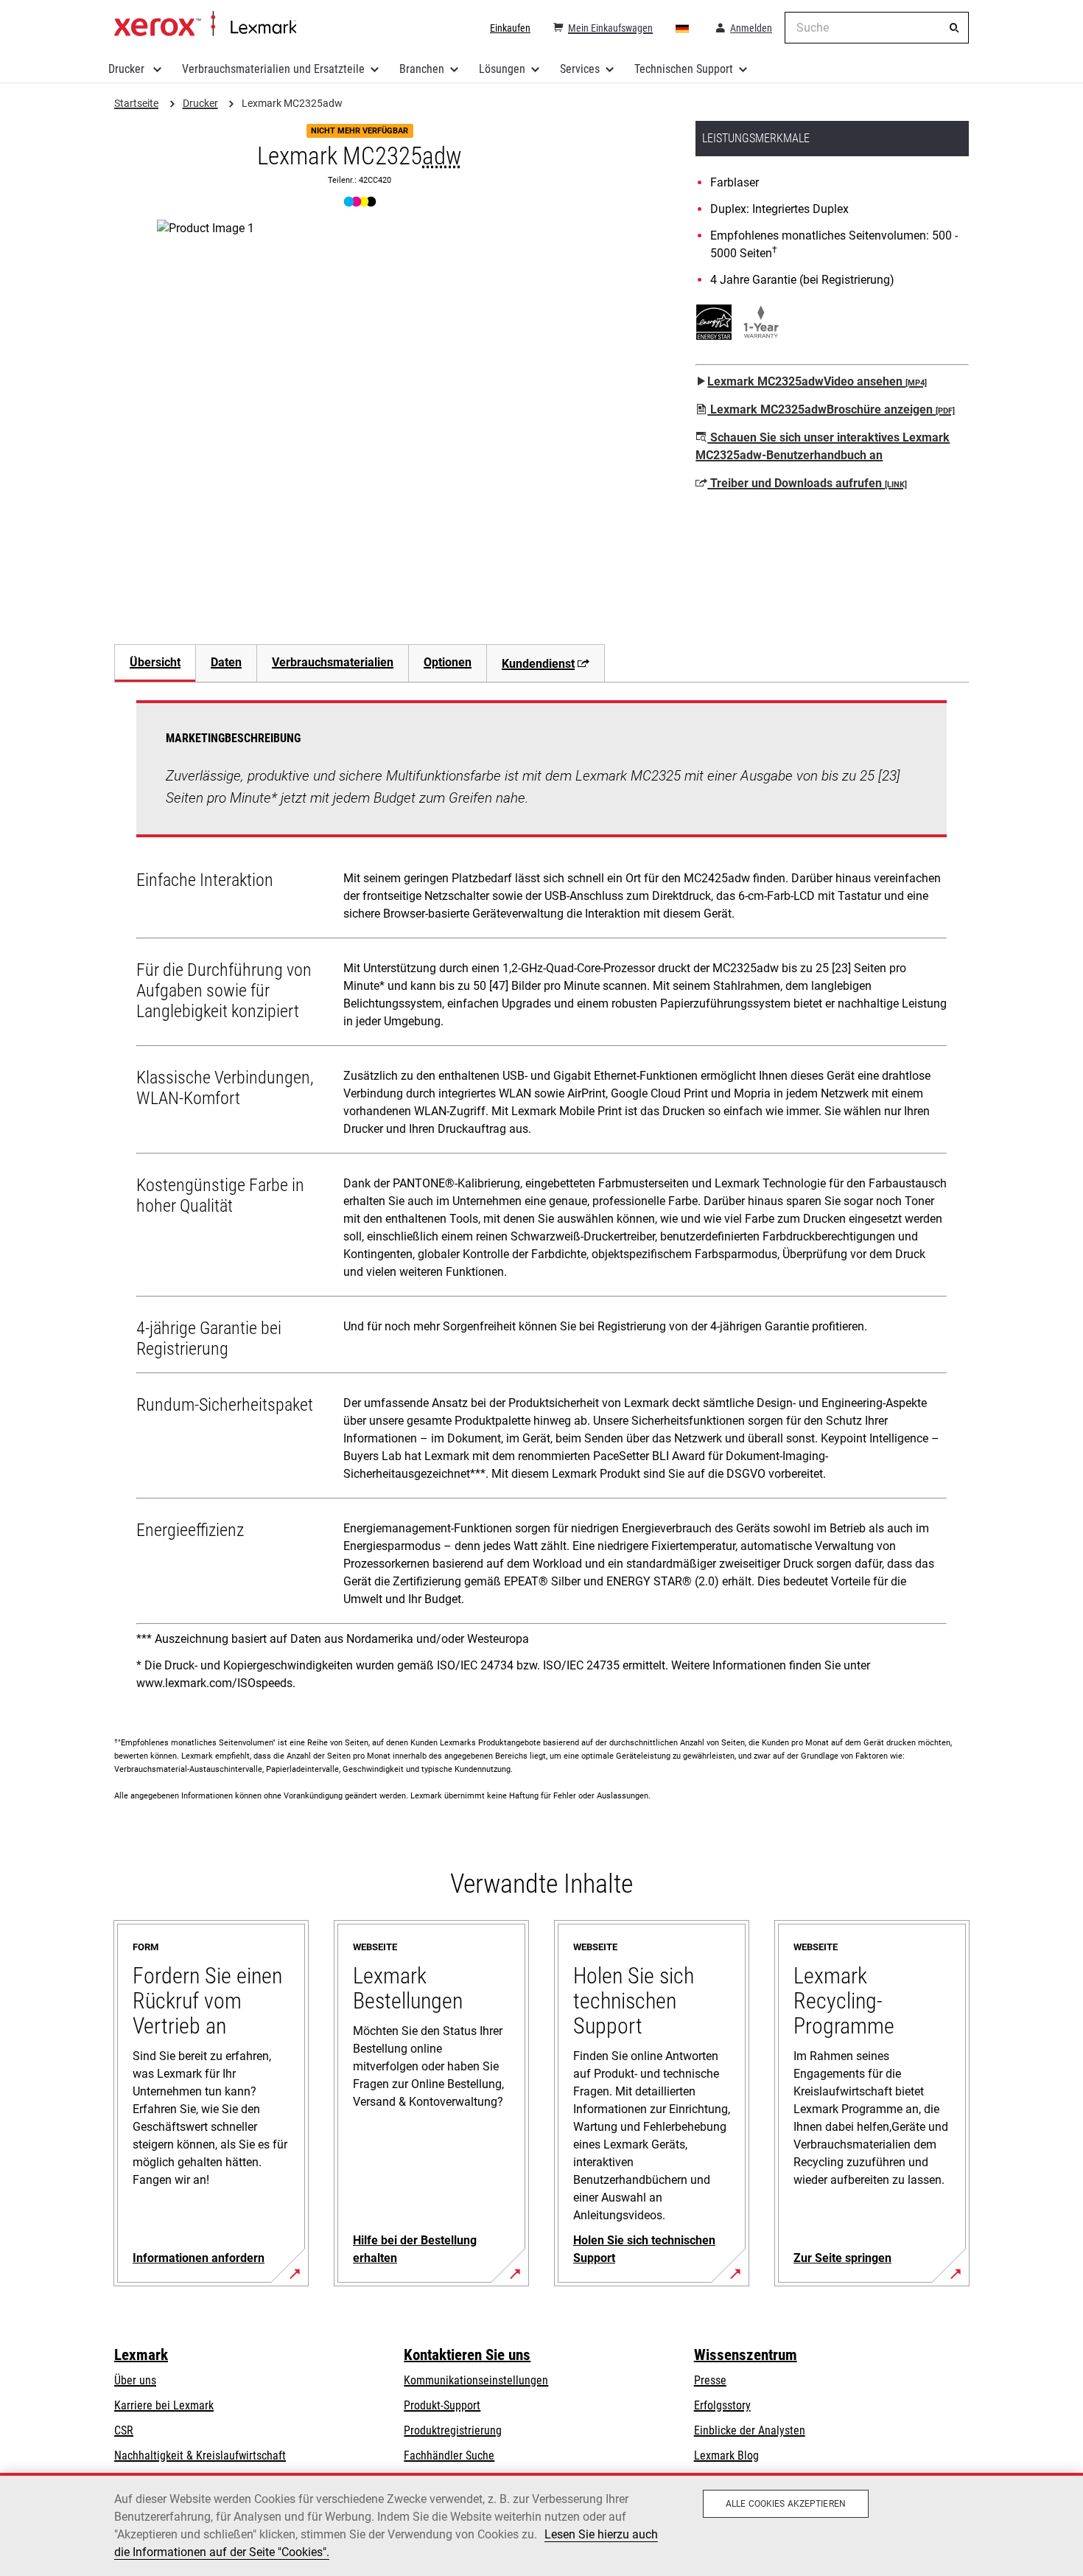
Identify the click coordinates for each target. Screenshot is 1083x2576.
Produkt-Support (442, 2405)
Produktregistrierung (453, 2430)
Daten (226, 662)
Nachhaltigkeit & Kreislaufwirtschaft (200, 2455)
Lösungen (502, 69)
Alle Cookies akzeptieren (786, 2504)
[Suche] (954, 28)
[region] (541, 2524)
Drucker (128, 69)
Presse (710, 2380)
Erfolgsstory (722, 2405)
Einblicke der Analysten (750, 2430)
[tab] (155, 663)
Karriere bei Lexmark (164, 2405)
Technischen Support (684, 69)
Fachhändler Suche (449, 2455)
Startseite (205, 24)
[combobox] (877, 28)
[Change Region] (683, 28)
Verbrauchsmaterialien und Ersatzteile (273, 69)
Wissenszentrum (746, 2355)
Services (580, 69)
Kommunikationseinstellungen (476, 2380)
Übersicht (155, 662)
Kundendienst (538, 664)
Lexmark (141, 2355)
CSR (124, 2430)
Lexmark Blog (726, 2455)
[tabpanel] (541, 1201)
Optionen (448, 662)
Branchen (422, 69)
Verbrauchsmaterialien (333, 662)
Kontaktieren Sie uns (467, 2355)
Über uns (135, 2380)
